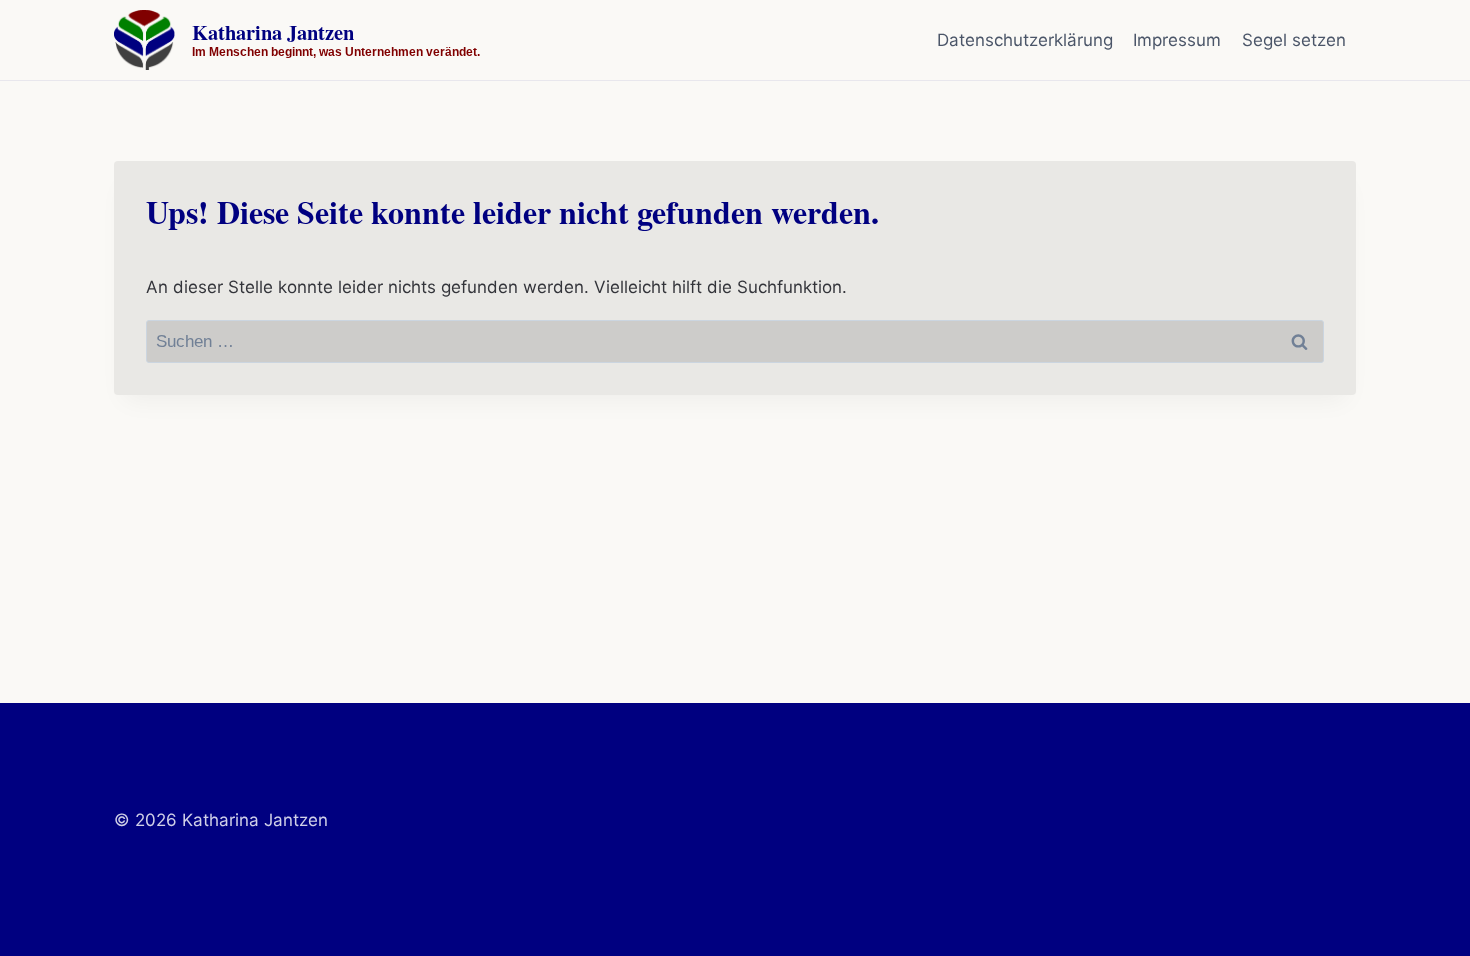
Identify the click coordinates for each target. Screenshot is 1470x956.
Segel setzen (1294, 40)
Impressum (1177, 40)
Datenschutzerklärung (1025, 40)
